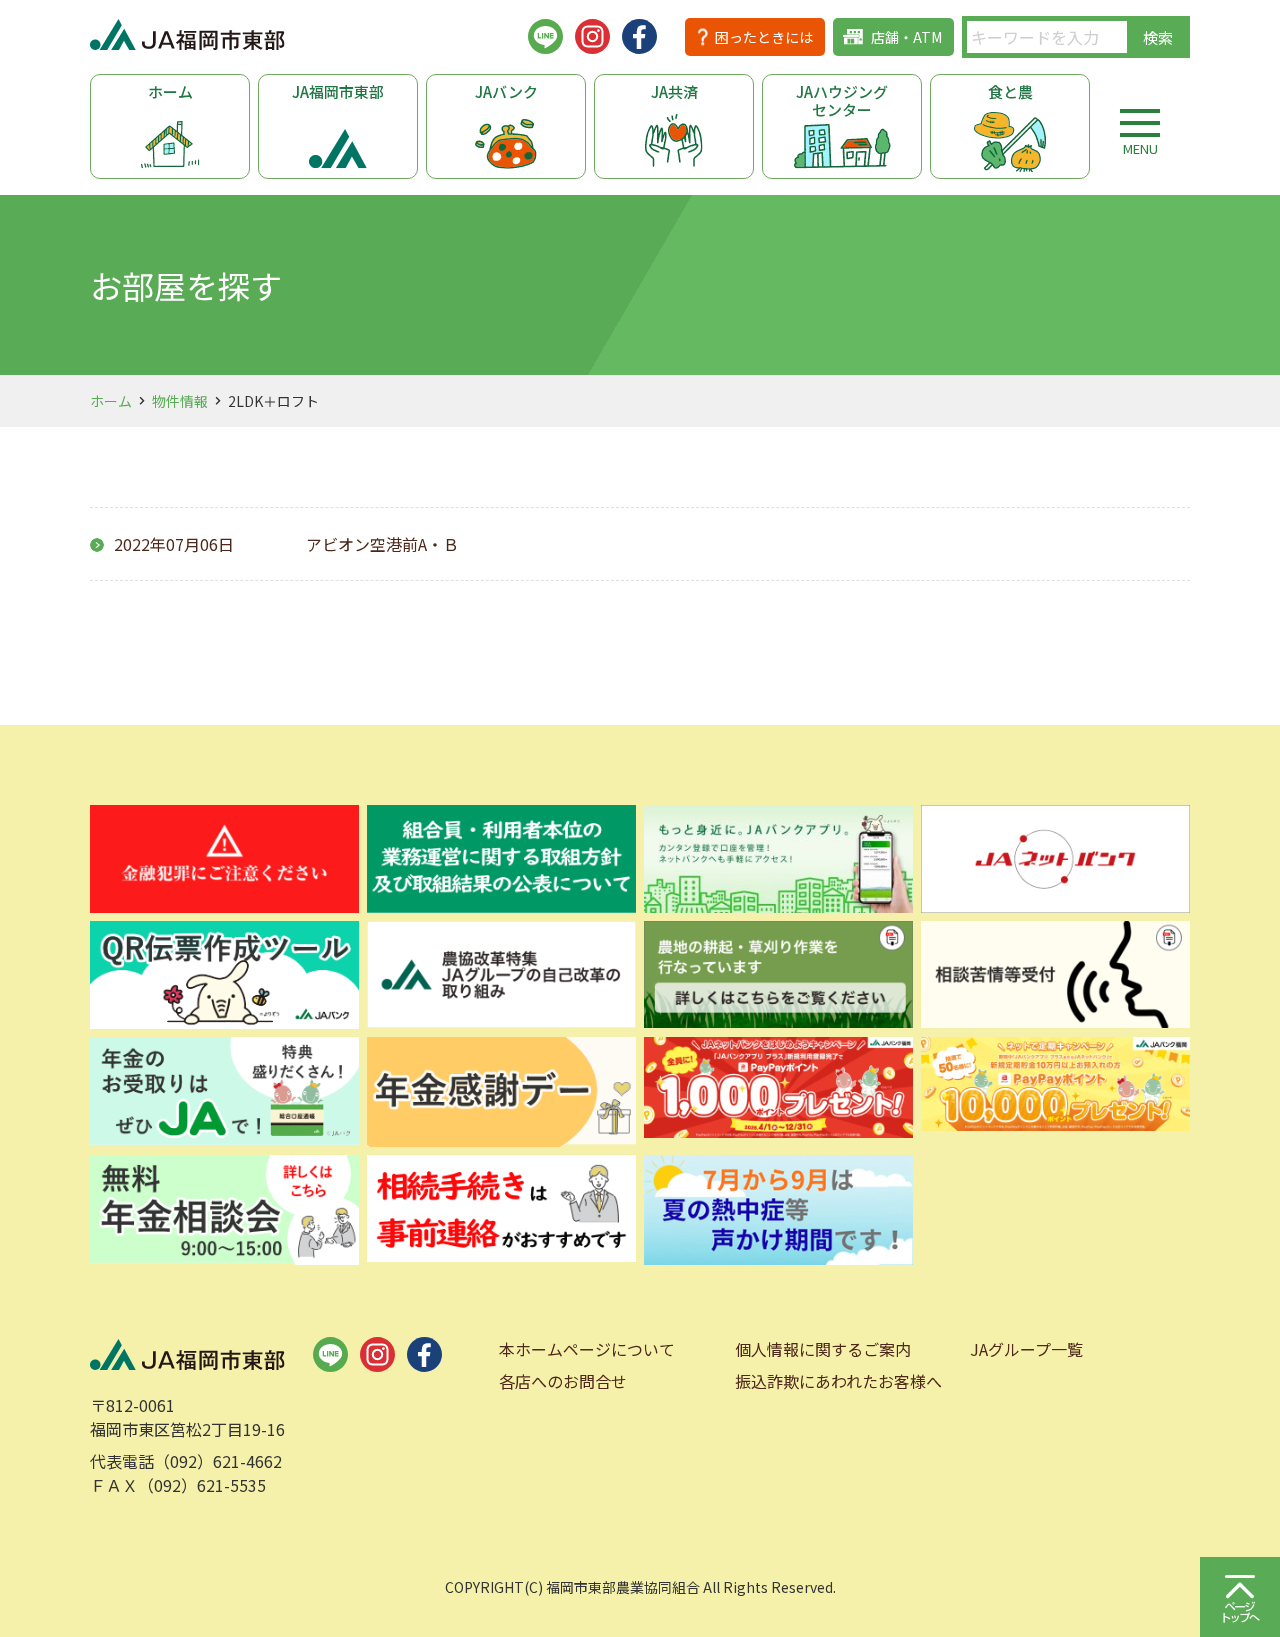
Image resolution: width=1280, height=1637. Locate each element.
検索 (1158, 37)
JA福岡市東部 (338, 91)
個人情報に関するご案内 (823, 1349)
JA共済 (674, 91)
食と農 (1010, 91)
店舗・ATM (906, 37)
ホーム (170, 91)
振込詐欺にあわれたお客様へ (838, 1381)
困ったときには (764, 37)
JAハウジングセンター (842, 100)
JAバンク (506, 91)
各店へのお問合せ (563, 1381)
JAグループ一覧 (1026, 1349)
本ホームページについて (587, 1349)
